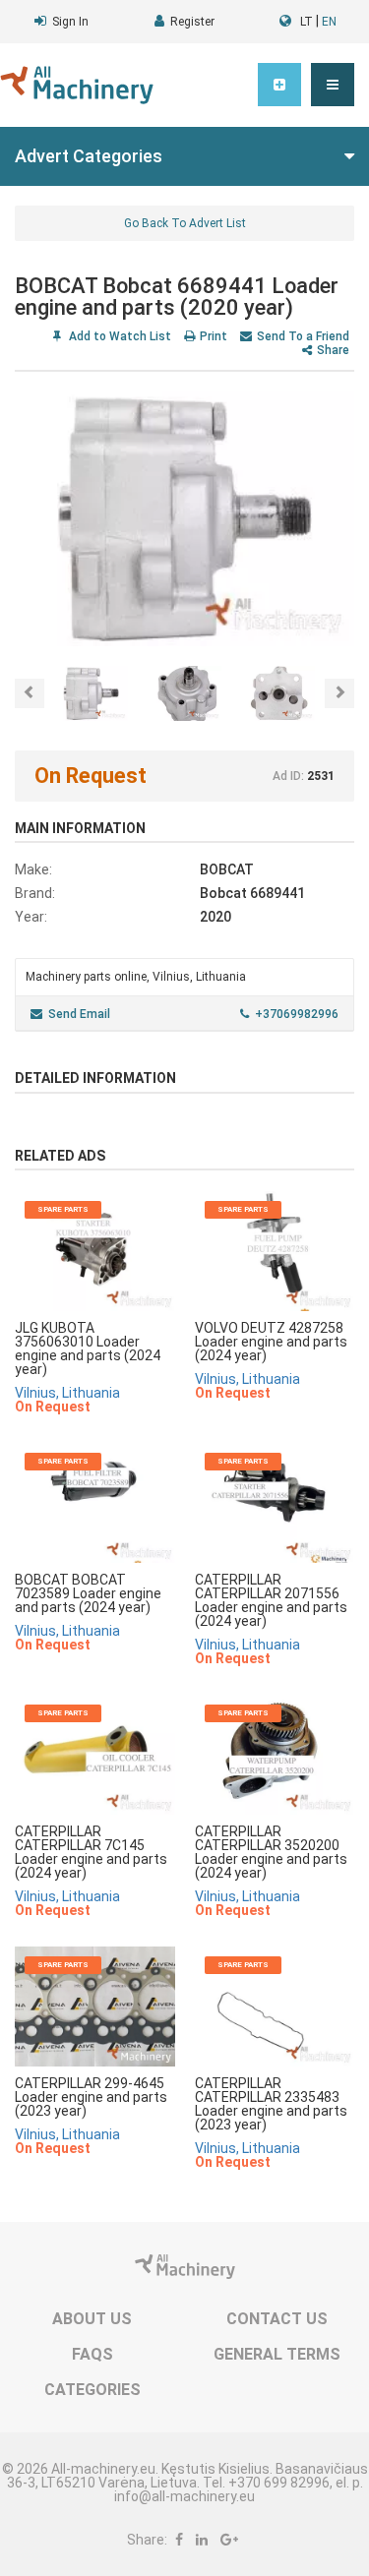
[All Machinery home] (77, 85)
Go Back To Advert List (185, 223)
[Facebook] (179, 2540)
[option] (184, 519)
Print (214, 336)
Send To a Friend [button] (303, 336)
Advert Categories (89, 156)
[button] (333, 85)
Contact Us (277, 2319)
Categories (92, 2390)
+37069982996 (297, 1014)
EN (329, 22)
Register (192, 22)
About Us (92, 2319)
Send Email (79, 1014)
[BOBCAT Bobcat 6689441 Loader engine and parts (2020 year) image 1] (184, 519)
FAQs (92, 2354)
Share (333, 350)
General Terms (277, 2354)
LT (307, 22)
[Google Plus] (229, 2540)
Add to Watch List (119, 336)
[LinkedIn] (202, 2540)
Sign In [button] (70, 22)
